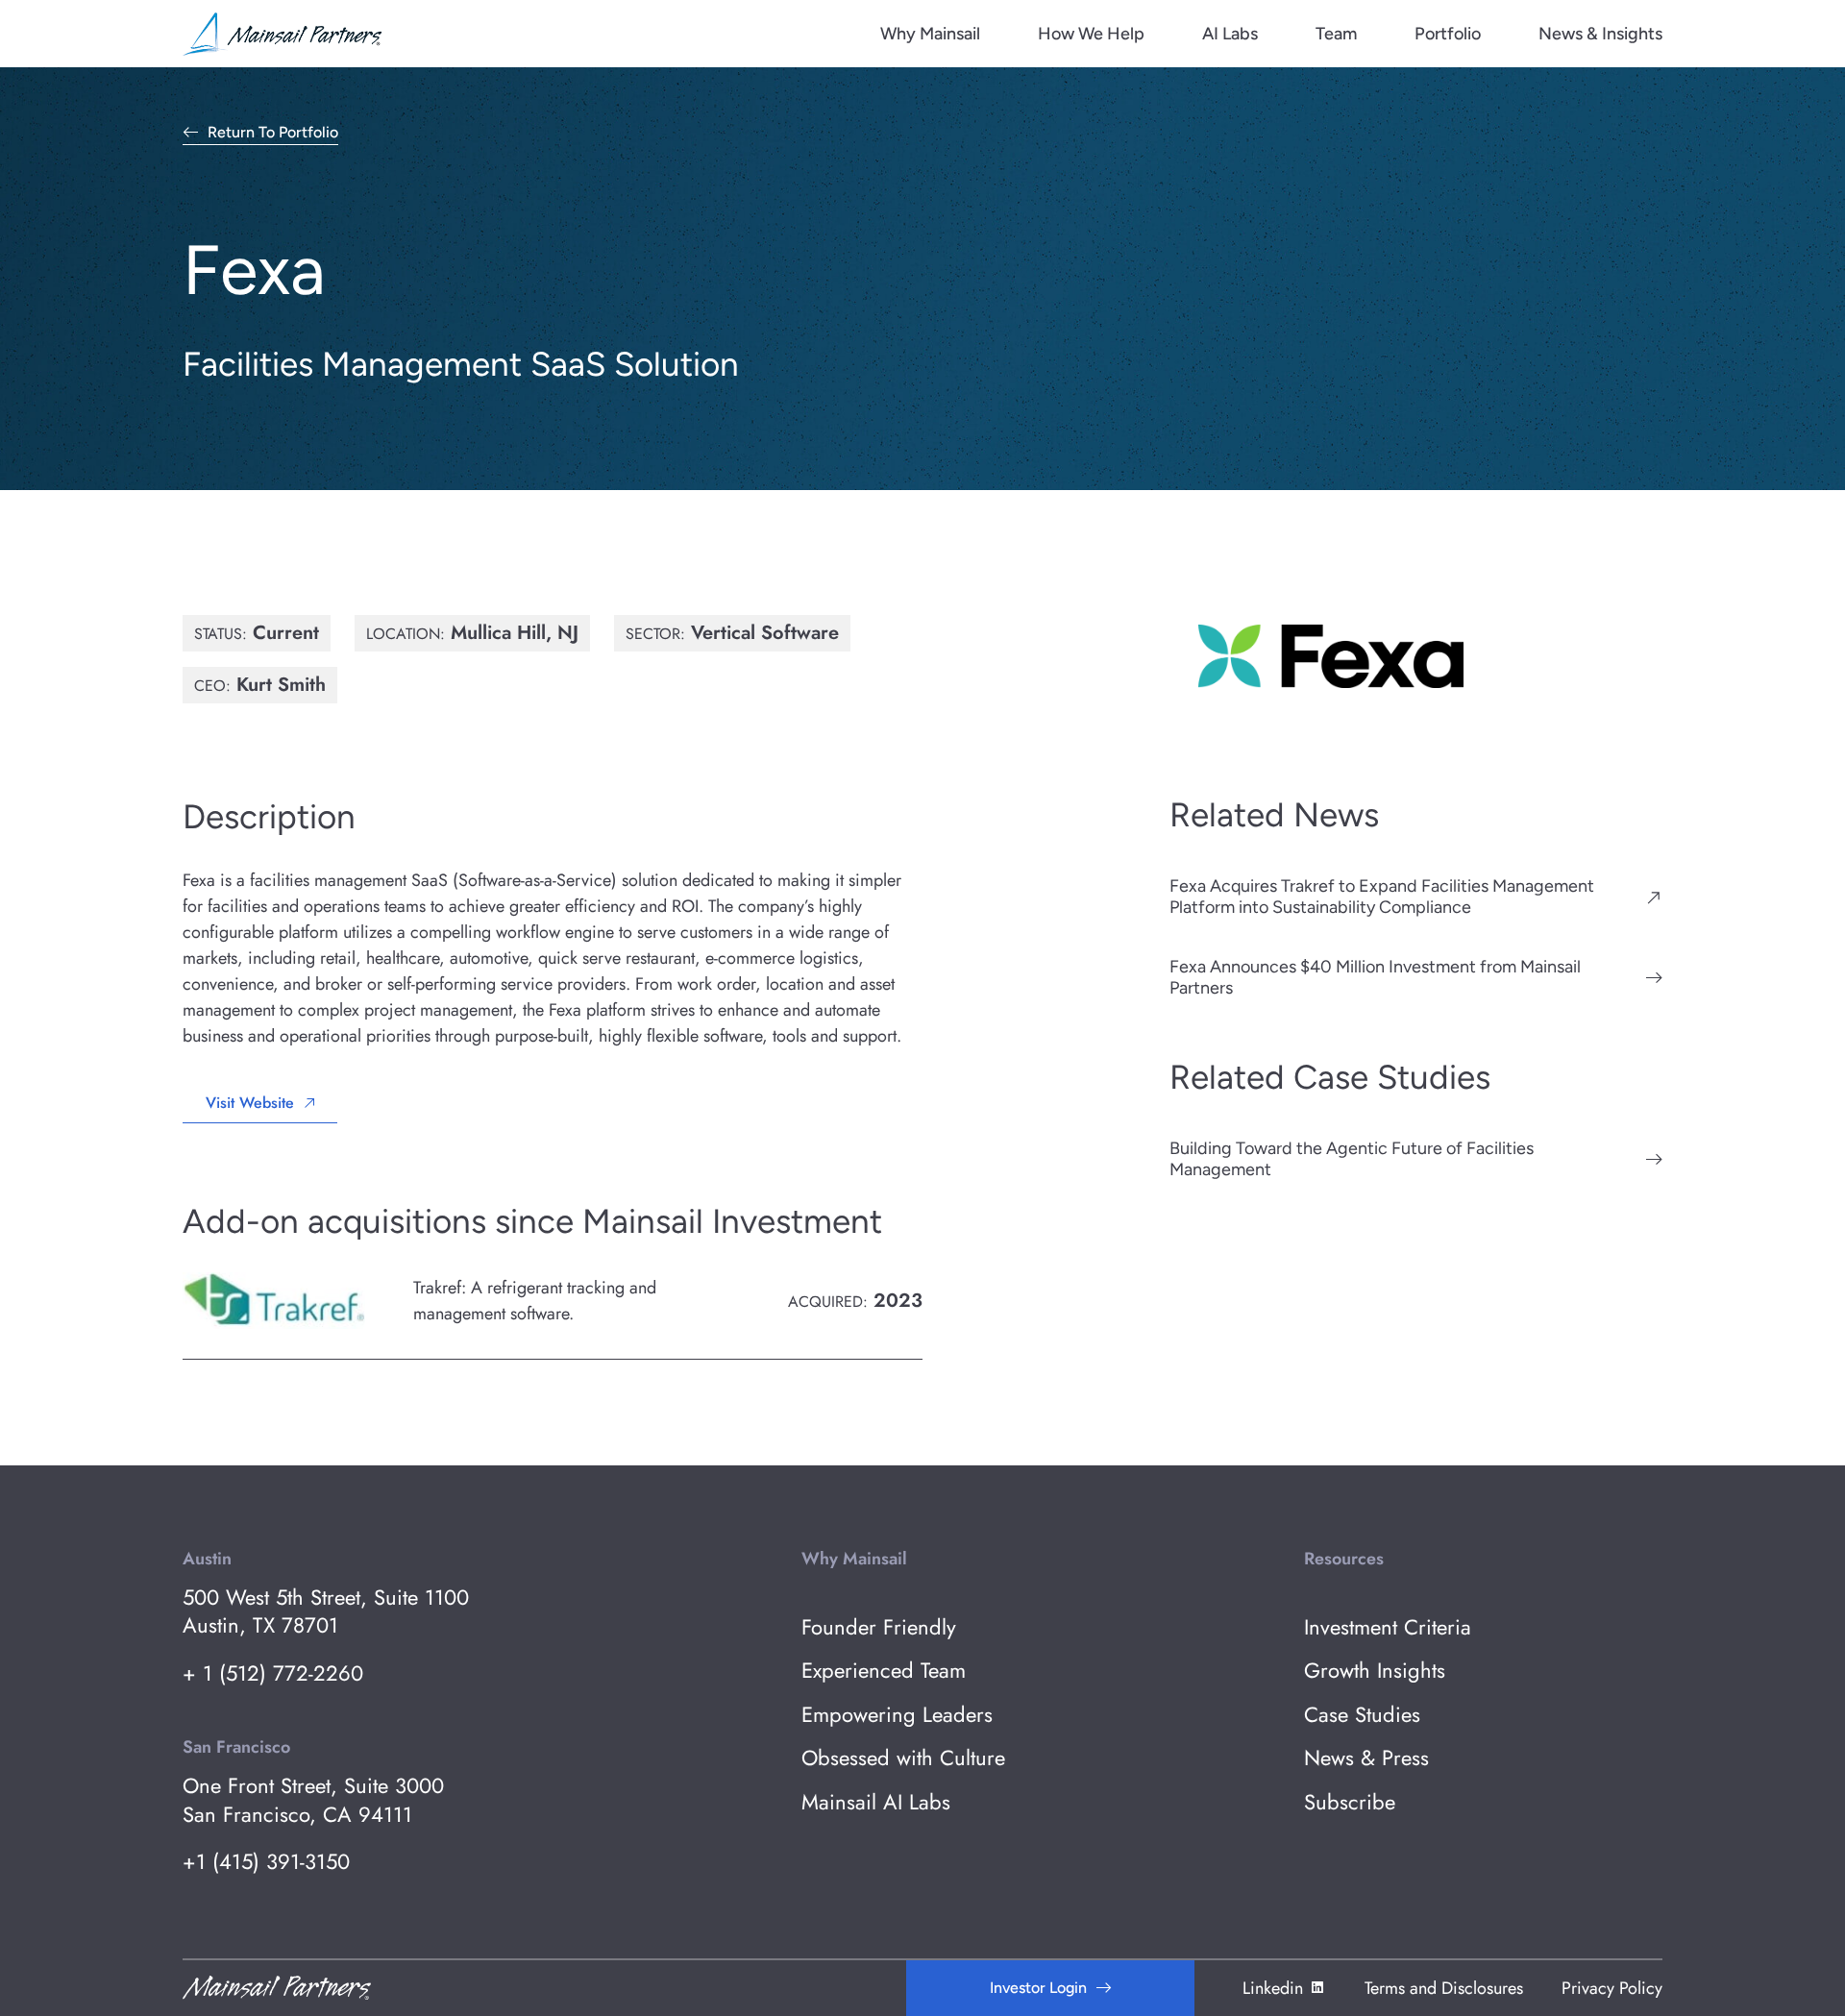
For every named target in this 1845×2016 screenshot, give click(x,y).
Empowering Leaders (897, 1715)
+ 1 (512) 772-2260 (273, 1673)
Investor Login (1038, 1988)
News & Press (1366, 1758)
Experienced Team (884, 1671)
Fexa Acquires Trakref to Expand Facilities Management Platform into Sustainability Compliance (1382, 897)
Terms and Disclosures (1444, 1988)
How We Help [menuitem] (1091, 34)
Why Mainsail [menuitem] (930, 34)
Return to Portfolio (273, 133)
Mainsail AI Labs (876, 1802)
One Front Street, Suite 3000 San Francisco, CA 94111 (313, 1800)
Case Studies (1362, 1715)
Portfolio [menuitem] (1448, 34)
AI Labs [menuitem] (1230, 34)
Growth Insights (1375, 1671)
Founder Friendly (879, 1627)
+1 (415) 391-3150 (266, 1862)
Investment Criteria (1388, 1627)
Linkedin (1273, 1988)
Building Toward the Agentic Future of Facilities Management (1352, 1159)
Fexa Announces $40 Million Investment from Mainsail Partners (1375, 977)
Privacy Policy (1612, 1988)
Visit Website (250, 1103)
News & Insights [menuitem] (1600, 34)
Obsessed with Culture (903, 1758)
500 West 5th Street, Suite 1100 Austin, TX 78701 (326, 1612)
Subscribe (1350, 1802)
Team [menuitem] (1336, 34)
